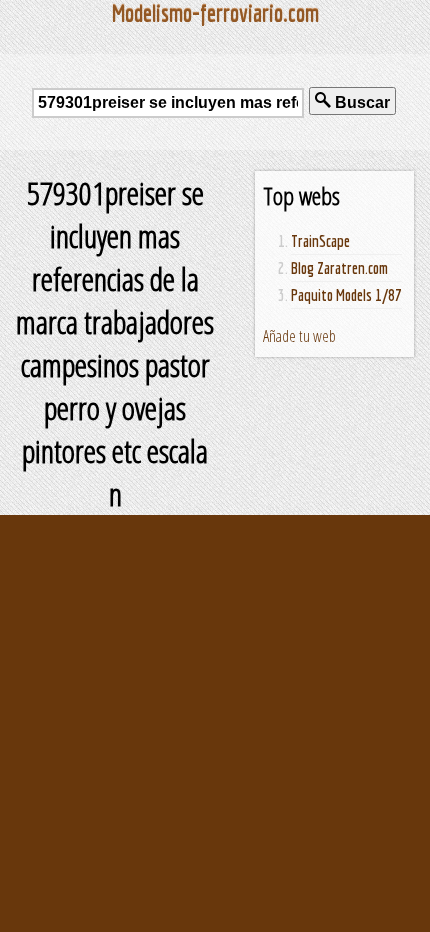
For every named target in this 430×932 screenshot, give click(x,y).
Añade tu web (299, 336)
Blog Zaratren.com (339, 268)
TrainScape (320, 241)
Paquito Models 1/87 (346, 295)
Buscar (360, 102)
